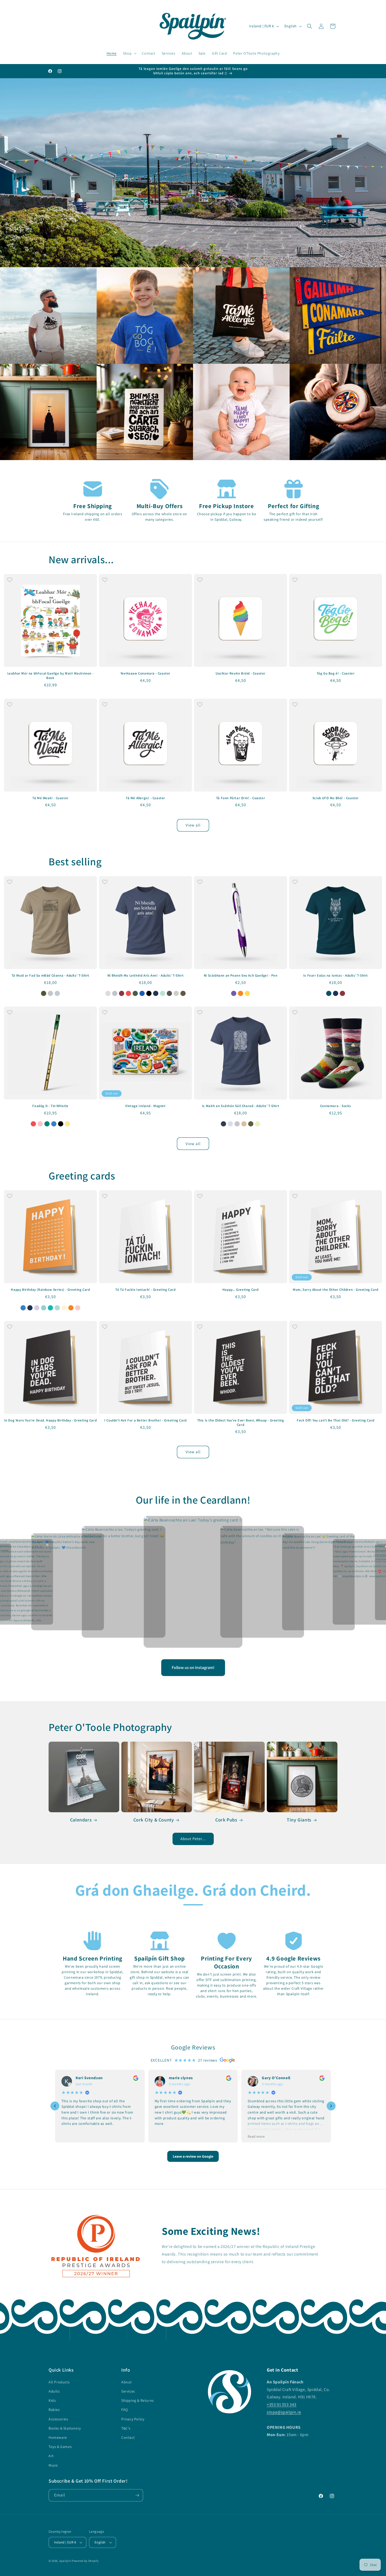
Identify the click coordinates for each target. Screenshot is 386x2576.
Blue (54, 1124)
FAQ (125, 2410)
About (127, 2382)
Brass (67, 1124)
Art (51, 2456)
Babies (54, 2410)
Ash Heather (108, 993)
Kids (52, 2400)
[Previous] (55, 2106)
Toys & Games (60, 2447)
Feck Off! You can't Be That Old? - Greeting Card (336, 1420)
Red (128, 993)
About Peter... (193, 1839)
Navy (156, 993)
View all (193, 825)
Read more (256, 2136)
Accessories (58, 2419)
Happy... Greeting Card (241, 1290)
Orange (241, 993)
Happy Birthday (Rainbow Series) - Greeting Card (50, 1290)
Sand (244, 1124)
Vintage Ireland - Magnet (145, 1106)
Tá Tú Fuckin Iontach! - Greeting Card (145, 1290)
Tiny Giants (299, 1820)
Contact (128, 2437)
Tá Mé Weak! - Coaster (50, 798)
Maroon (122, 993)
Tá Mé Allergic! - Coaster (145, 798)
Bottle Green (135, 993)
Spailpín (65, 2561)
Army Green (183, 993)
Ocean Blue (230, 1124)
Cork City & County (154, 1820)
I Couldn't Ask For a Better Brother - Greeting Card (145, 1420)
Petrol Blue (329, 993)
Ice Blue (57, 993)
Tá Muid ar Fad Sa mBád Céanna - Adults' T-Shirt (50, 976)
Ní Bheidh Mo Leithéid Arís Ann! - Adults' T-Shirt (145, 976)
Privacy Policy (133, 2419)
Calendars (81, 1820)
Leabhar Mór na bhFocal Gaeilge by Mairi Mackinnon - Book (51, 676)
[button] (129, 53)
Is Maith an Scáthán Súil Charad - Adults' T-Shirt (241, 1106)
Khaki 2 (44, 993)
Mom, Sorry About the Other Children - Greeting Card (336, 1290)
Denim (115, 993)
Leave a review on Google (193, 2156)
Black (149, 993)
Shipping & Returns (138, 2400)
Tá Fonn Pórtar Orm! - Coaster (241, 798)
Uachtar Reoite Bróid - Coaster (241, 673)
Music (53, 2465)
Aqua (44, 1308)
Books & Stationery (65, 2428)
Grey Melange (50, 993)
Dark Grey (169, 993)
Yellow (247, 993)
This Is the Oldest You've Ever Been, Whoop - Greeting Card (241, 1423)
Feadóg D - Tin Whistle (50, 1106)
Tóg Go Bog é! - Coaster (336, 673)
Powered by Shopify (85, 2561)
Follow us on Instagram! (193, 1668)
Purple (234, 993)
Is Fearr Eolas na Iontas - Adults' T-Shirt (336, 976)
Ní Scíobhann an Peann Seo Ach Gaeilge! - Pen (241, 976)
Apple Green (258, 1124)
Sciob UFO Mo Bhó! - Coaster (336, 798)
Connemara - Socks (336, 1106)
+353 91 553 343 (282, 2404)
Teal (50, 1308)
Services (128, 2391)
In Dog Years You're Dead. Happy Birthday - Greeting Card (51, 1420)
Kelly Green (163, 993)
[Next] (331, 2106)
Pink (40, 1124)
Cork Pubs (226, 1820)
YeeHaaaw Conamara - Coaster (145, 673)
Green (47, 1124)
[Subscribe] (137, 2495)
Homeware (58, 2437)
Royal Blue (142, 993)
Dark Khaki (176, 993)
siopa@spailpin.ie (284, 2412)
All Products (59, 2382)
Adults (54, 2391)
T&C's (126, 2428)
